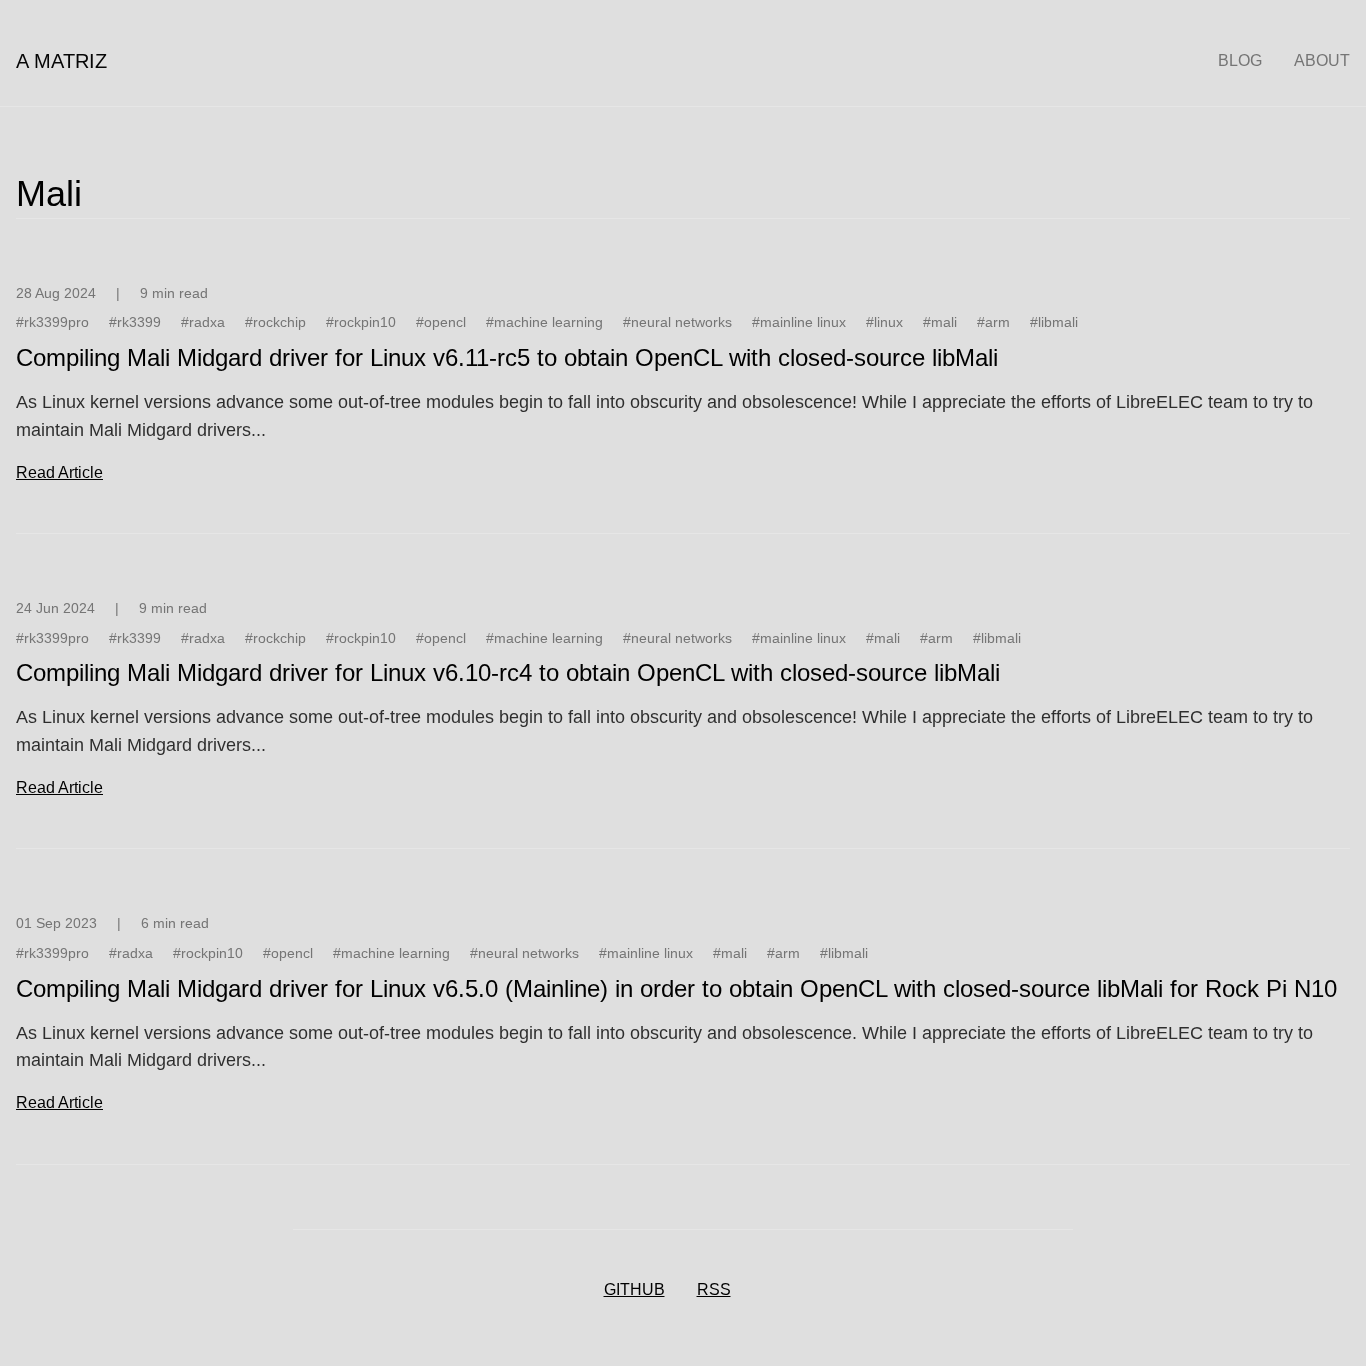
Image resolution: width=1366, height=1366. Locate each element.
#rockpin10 (361, 322)
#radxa (203, 322)
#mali (940, 322)
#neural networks (677, 322)
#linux (884, 322)
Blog (1240, 60)
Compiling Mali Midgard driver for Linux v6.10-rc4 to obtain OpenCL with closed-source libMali (508, 672)
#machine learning (544, 322)
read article (59, 472)
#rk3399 (135, 322)
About (1322, 60)
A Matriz (61, 61)
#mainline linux (799, 322)
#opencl (441, 322)
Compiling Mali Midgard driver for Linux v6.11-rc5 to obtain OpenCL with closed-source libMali (507, 357)
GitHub (634, 1289)
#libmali (1054, 322)
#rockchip (275, 322)
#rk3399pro (52, 322)
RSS (714, 1289)
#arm (993, 322)
